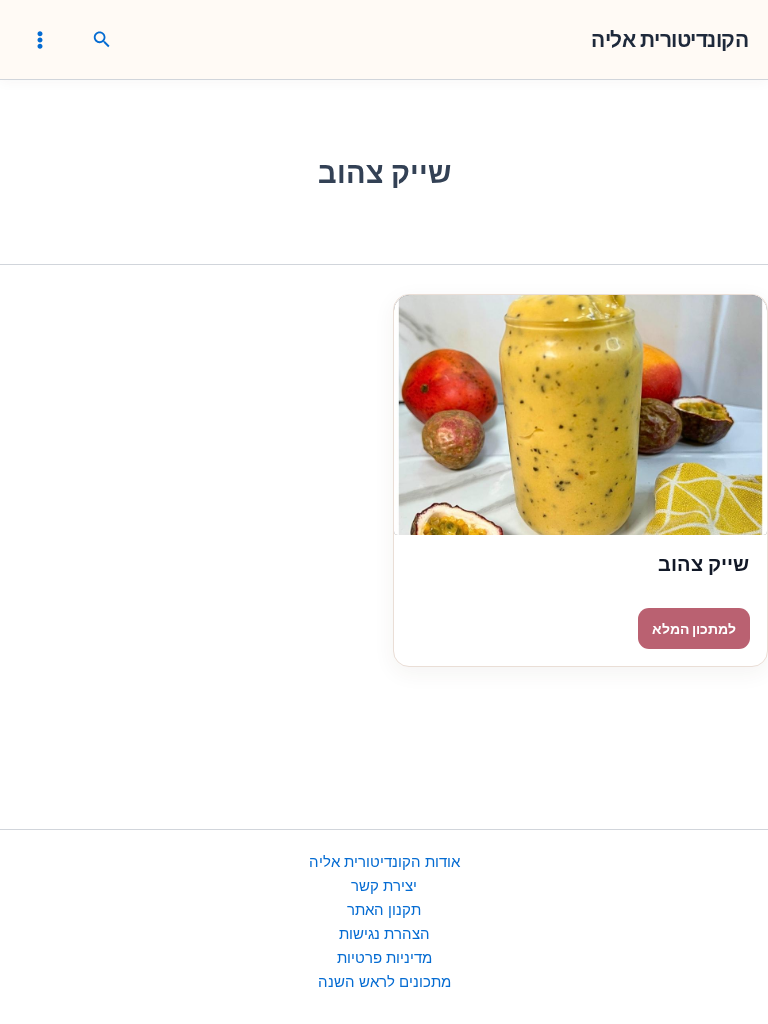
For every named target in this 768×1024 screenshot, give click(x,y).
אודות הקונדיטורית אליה (384, 862)
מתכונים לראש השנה (384, 982)
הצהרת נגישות (384, 934)
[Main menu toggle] (40, 39)
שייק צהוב (703, 564)
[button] (100, 40)
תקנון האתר (384, 910)
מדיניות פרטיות (384, 958)
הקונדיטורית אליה (669, 39)
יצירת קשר (384, 886)
